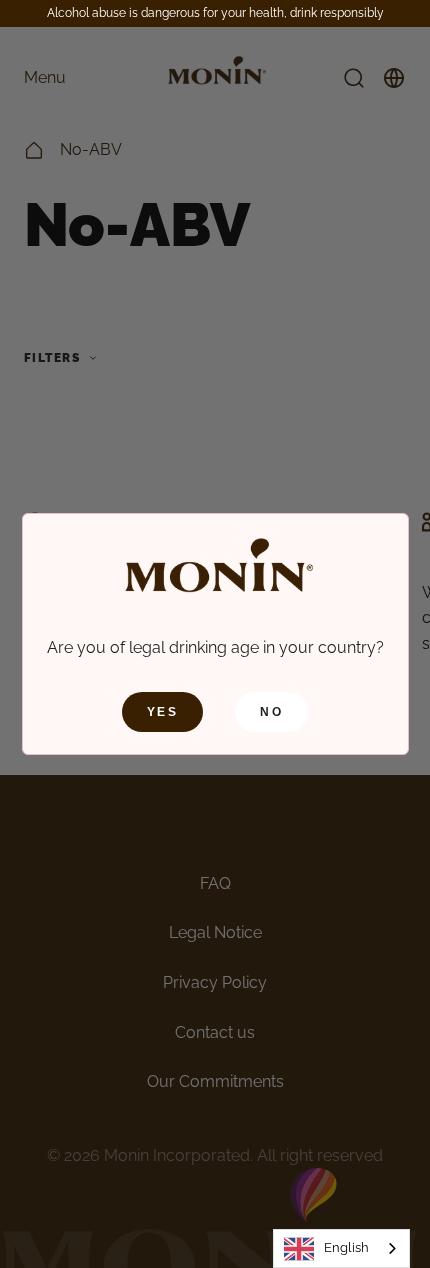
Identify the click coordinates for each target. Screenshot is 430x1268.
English (346, 1247)
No (271, 712)
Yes (162, 712)
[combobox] (341, 1248)
